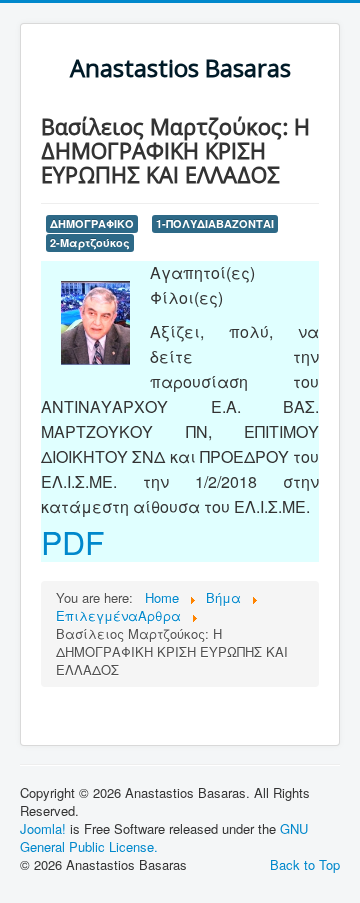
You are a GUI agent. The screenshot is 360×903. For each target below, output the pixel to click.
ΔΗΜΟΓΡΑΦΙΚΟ (92, 223)
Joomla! (43, 828)
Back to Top (305, 864)
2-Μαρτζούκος (90, 242)
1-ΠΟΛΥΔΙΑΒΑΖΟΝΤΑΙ (215, 223)
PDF (73, 541)
